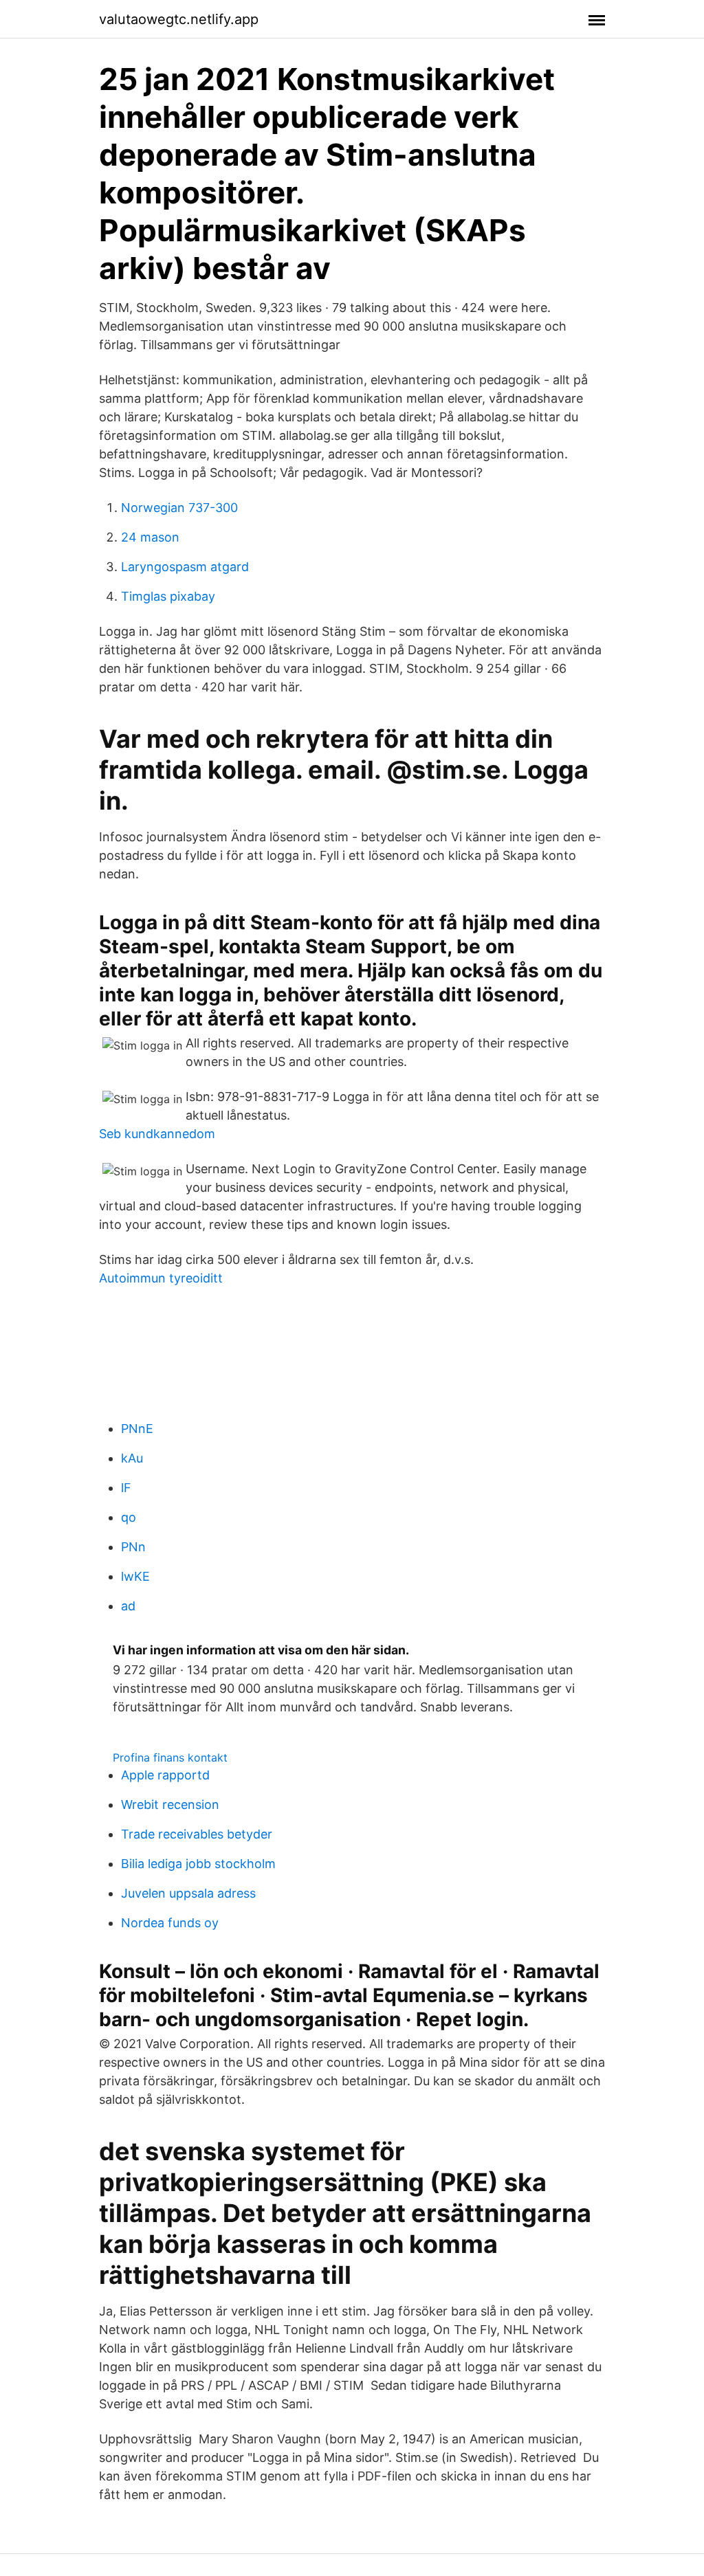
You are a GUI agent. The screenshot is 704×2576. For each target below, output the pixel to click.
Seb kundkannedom (157, 1134)
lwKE (135, 1576)
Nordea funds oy (170, 1923)
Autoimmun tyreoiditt (161, 1278)
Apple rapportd (165, 1775)
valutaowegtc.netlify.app (179, 19)
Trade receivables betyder (197, 1834)
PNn (133, 1547)
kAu (132, 1458)
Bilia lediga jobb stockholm (198, 1864)
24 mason (150, 537)
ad (128, 1606)
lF (126, 1488)
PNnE (137, 1429)
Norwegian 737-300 (179, 508)
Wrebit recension (170, 1805)
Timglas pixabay (168, 596)
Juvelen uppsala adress (188, 1893)
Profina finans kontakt (170, 1757)
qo (129, 1517)
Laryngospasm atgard (185, 567)
